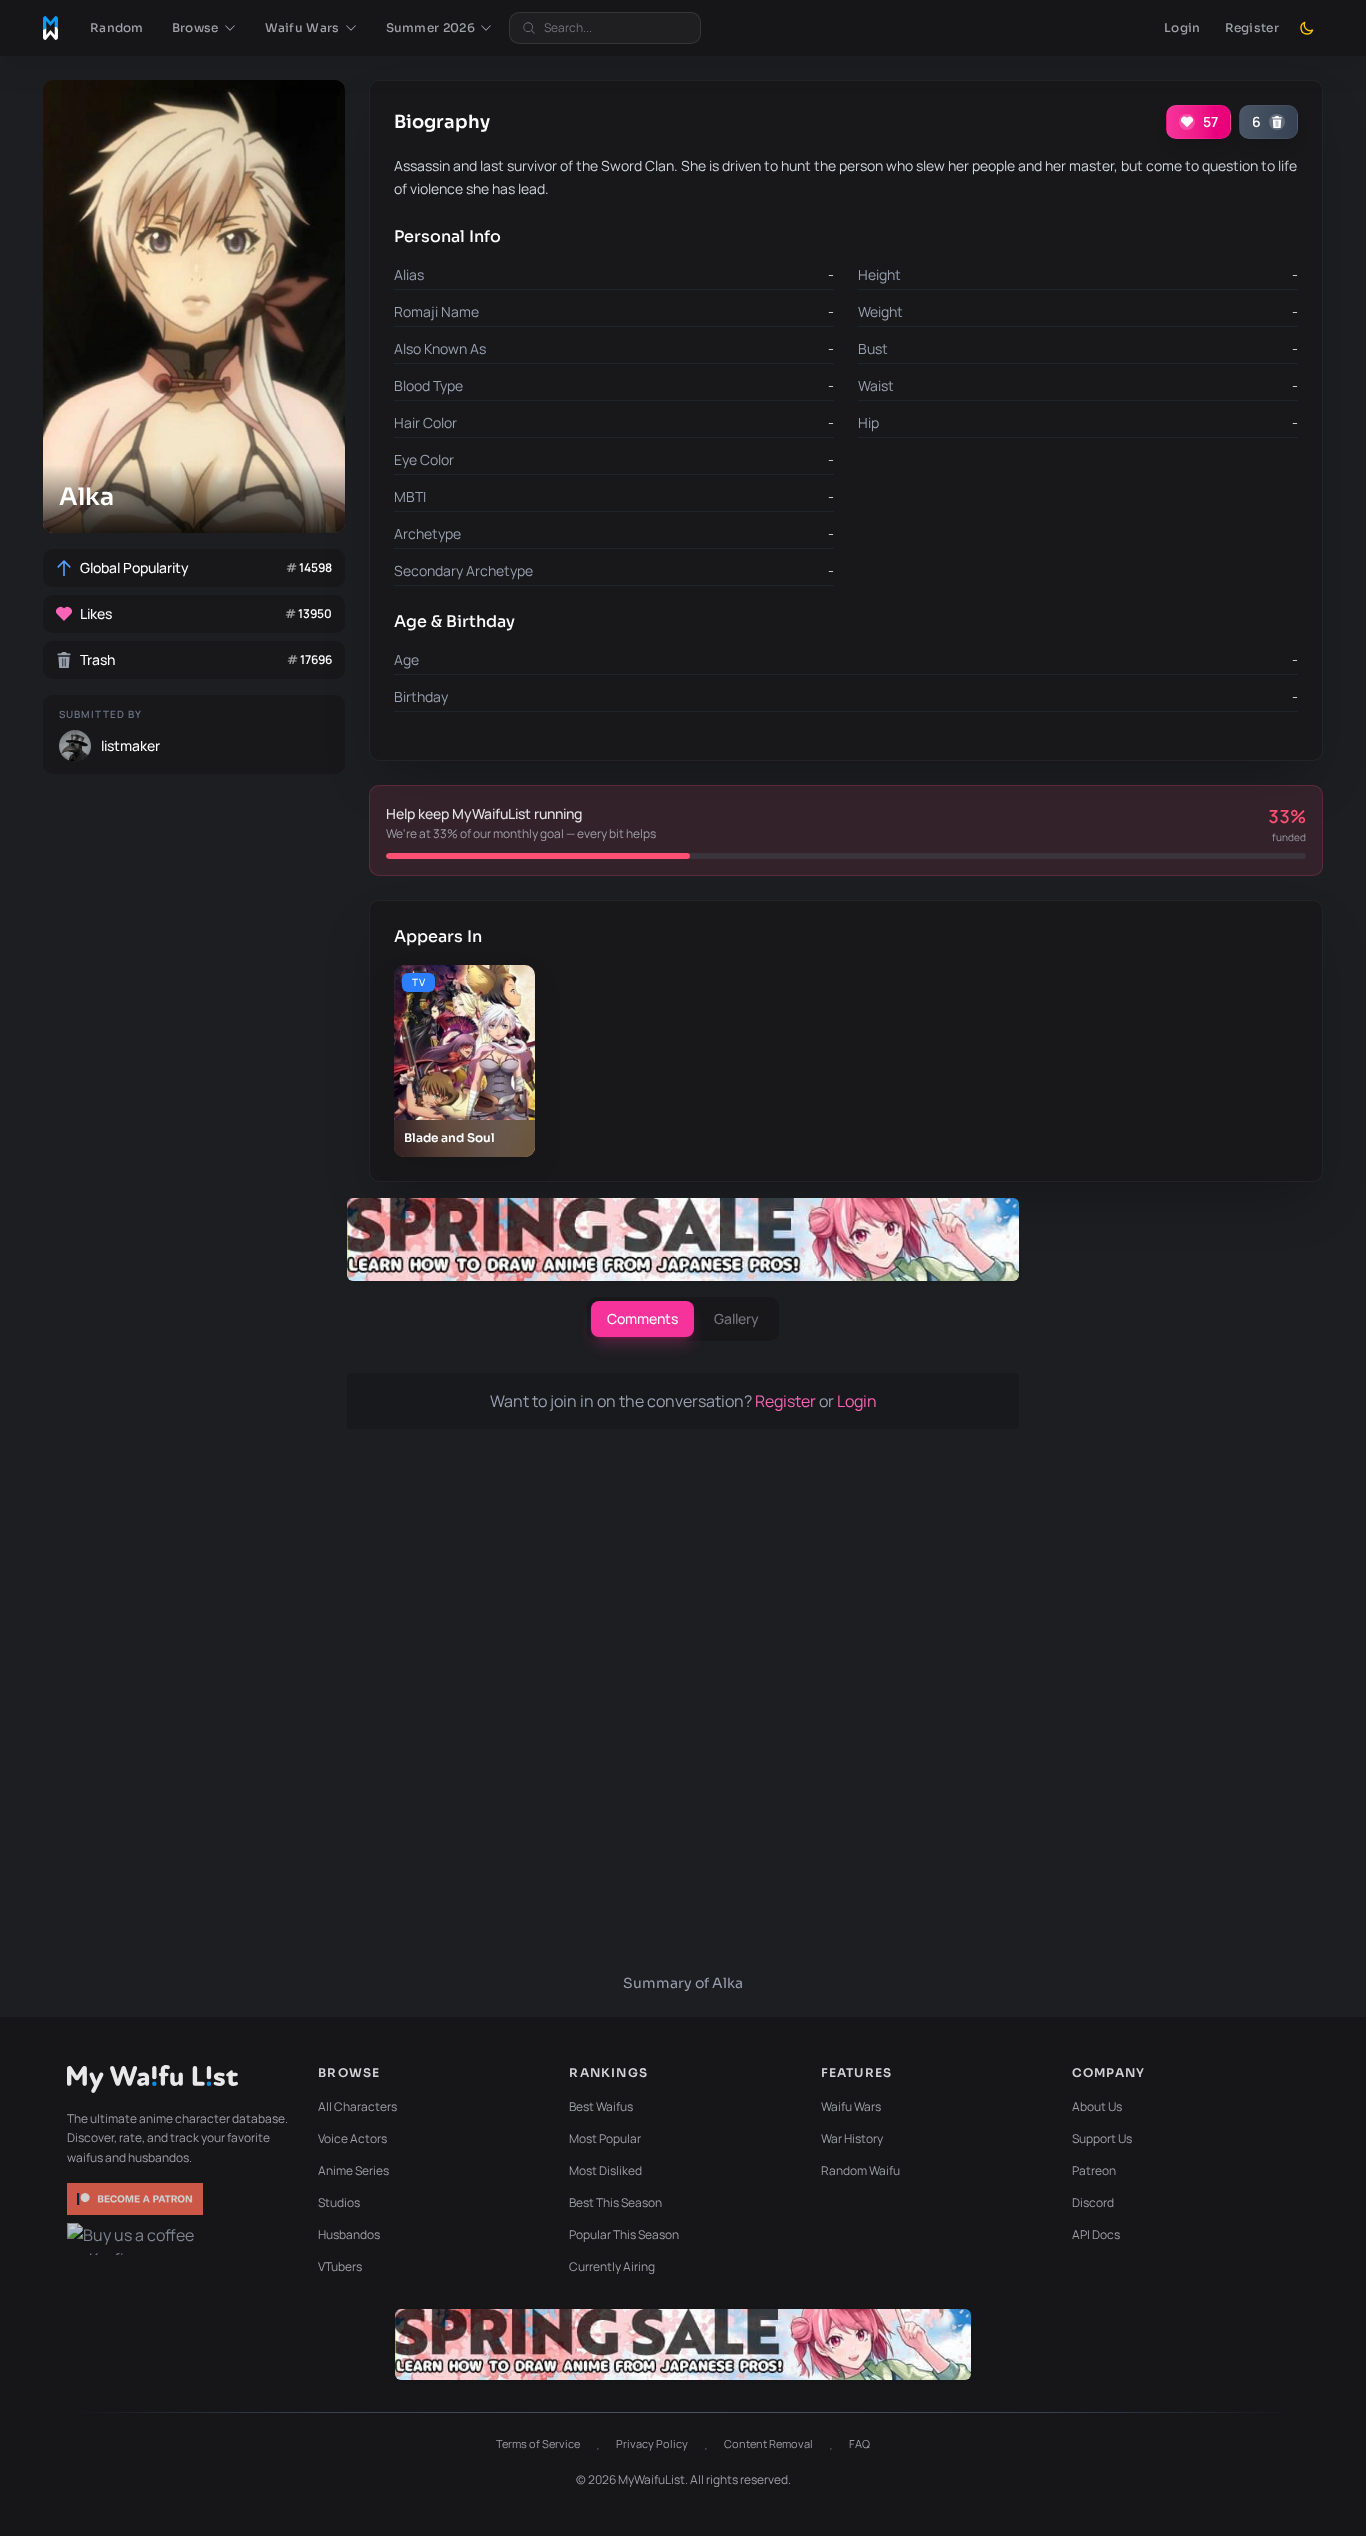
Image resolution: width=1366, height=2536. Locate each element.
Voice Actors (352, 2138)
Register (1252, 27)
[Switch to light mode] (1307, 28)
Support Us (1102, 2138)
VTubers (340, 2266)
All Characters (357, 2106)
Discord (1093, 2202)
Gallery (736, 1318)
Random (117, 27)
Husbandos (349, 2234)
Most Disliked (605, 2170)
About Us (1097, 2106)
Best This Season (615, 2202)
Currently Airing (612, 2266)
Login (1182, 27)
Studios (339, 2202)
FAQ (859, 2443)
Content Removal (768, 2443)
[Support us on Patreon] (137, 2199)
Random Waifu (860, 2170)
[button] (204, 28)
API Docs (1096, 2234)
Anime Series (353, 2170)
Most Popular (605, 2138)
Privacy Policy (652, 2443)
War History (852, 2138)
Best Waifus (601, 2106)
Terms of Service (538, 2443)
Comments (642, 1318)
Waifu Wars (851, 2106)
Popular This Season (624, 2234)
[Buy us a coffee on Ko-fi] (137, 2239)
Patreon (1094, 2170)
